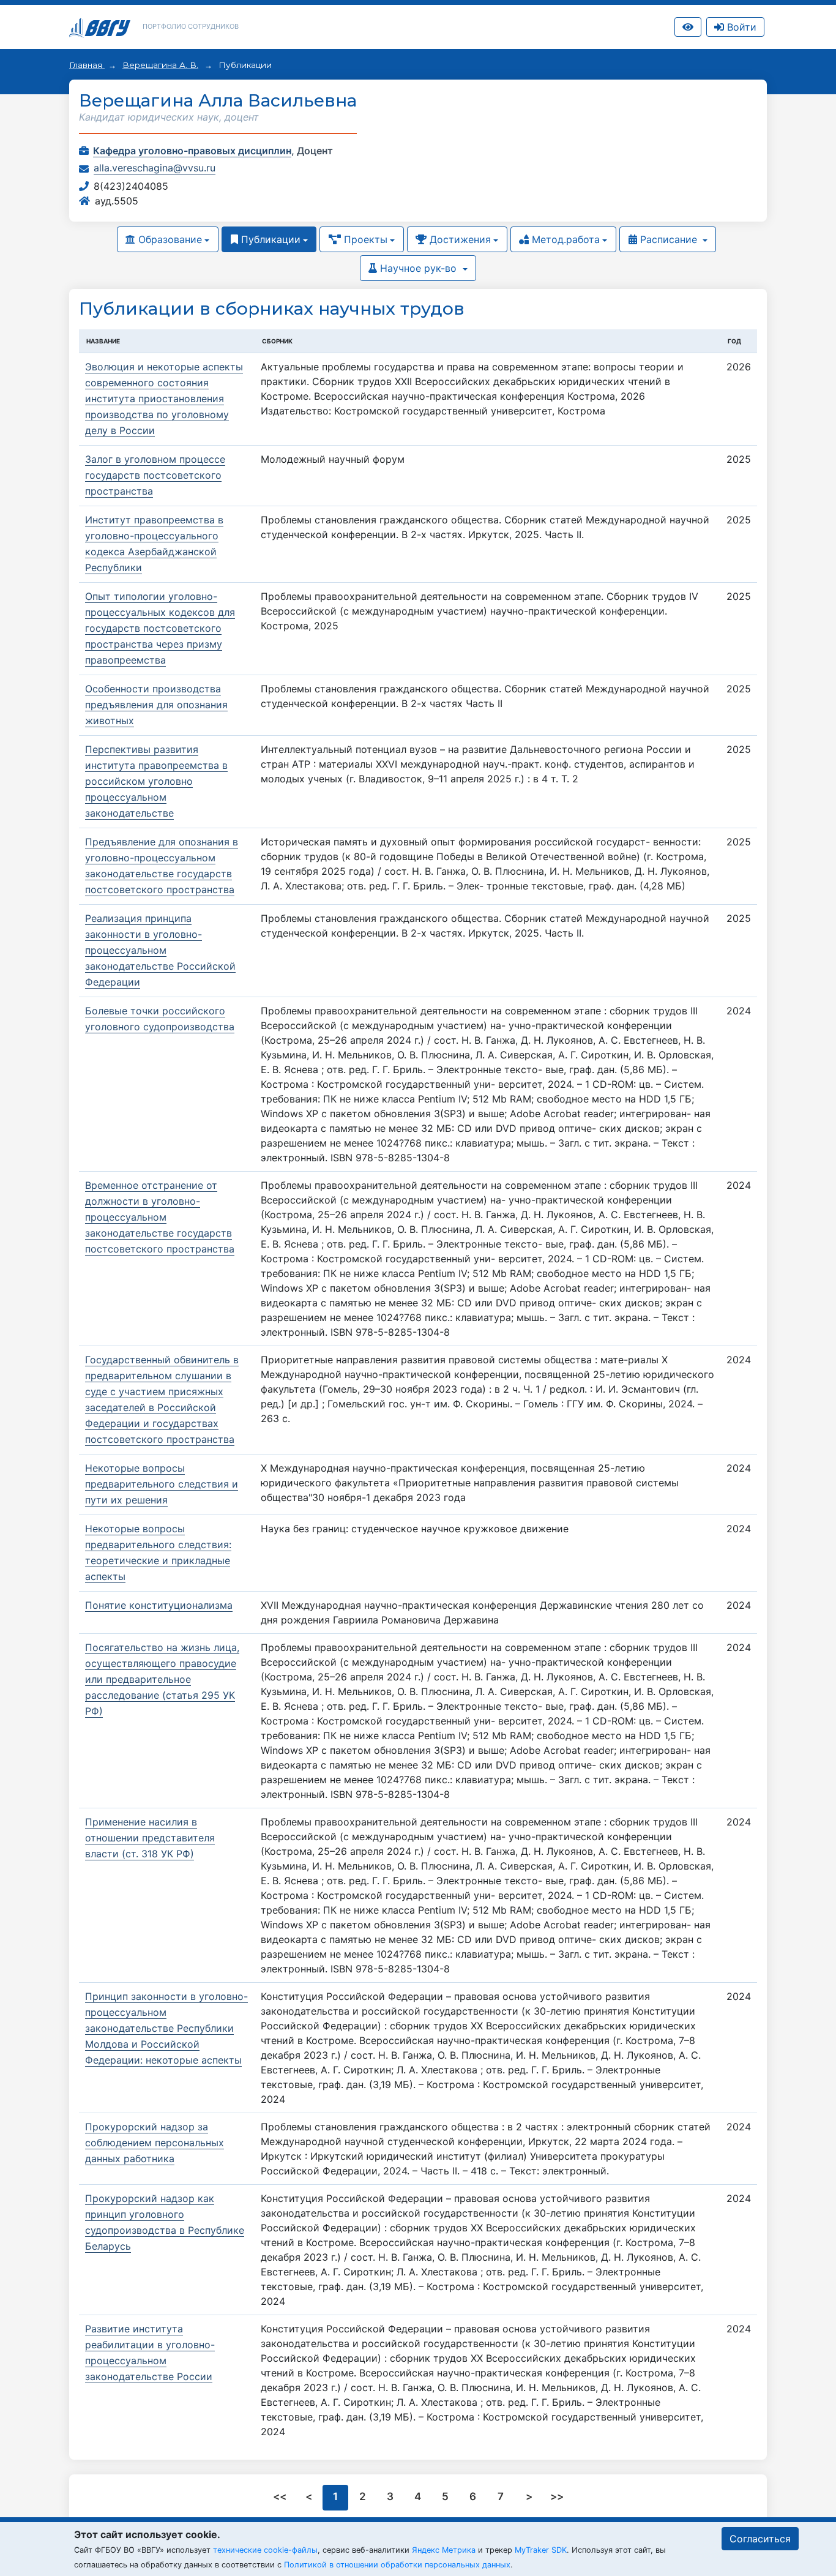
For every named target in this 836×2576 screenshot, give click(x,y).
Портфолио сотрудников (191, 26)
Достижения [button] (459, 239)
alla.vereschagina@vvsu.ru (155, 168)
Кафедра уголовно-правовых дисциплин (192, 151)
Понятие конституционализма (159, 1605)
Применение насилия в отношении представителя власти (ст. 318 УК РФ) (150, 1838)
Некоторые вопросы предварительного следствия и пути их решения (162, 1484)
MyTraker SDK (541, 2550)
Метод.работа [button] (564, 239)
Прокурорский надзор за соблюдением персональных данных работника (155, 2143)
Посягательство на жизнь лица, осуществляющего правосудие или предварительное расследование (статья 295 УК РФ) (162, 1679)
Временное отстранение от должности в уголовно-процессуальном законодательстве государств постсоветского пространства (160, 1217)
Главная (87, 65)
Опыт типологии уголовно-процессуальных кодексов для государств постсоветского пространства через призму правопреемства (160, 628)
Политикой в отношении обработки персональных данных (397, 2565)
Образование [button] (169, 239)
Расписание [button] (669, 239)
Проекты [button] (364, 239)
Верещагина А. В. (160, 65)
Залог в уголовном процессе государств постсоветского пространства (155, 475)
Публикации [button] (269, 239)
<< (281, 2496)
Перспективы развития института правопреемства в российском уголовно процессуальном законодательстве (156, 781)
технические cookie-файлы (265, 2550)
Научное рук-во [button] (418, 268)
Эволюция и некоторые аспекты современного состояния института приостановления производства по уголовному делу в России (164, 399)
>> (557, 2496)
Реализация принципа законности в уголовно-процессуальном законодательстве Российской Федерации (160, 950)
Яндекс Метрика (444, 2550)
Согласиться (760, 2539)
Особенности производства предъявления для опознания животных (156, 705)
